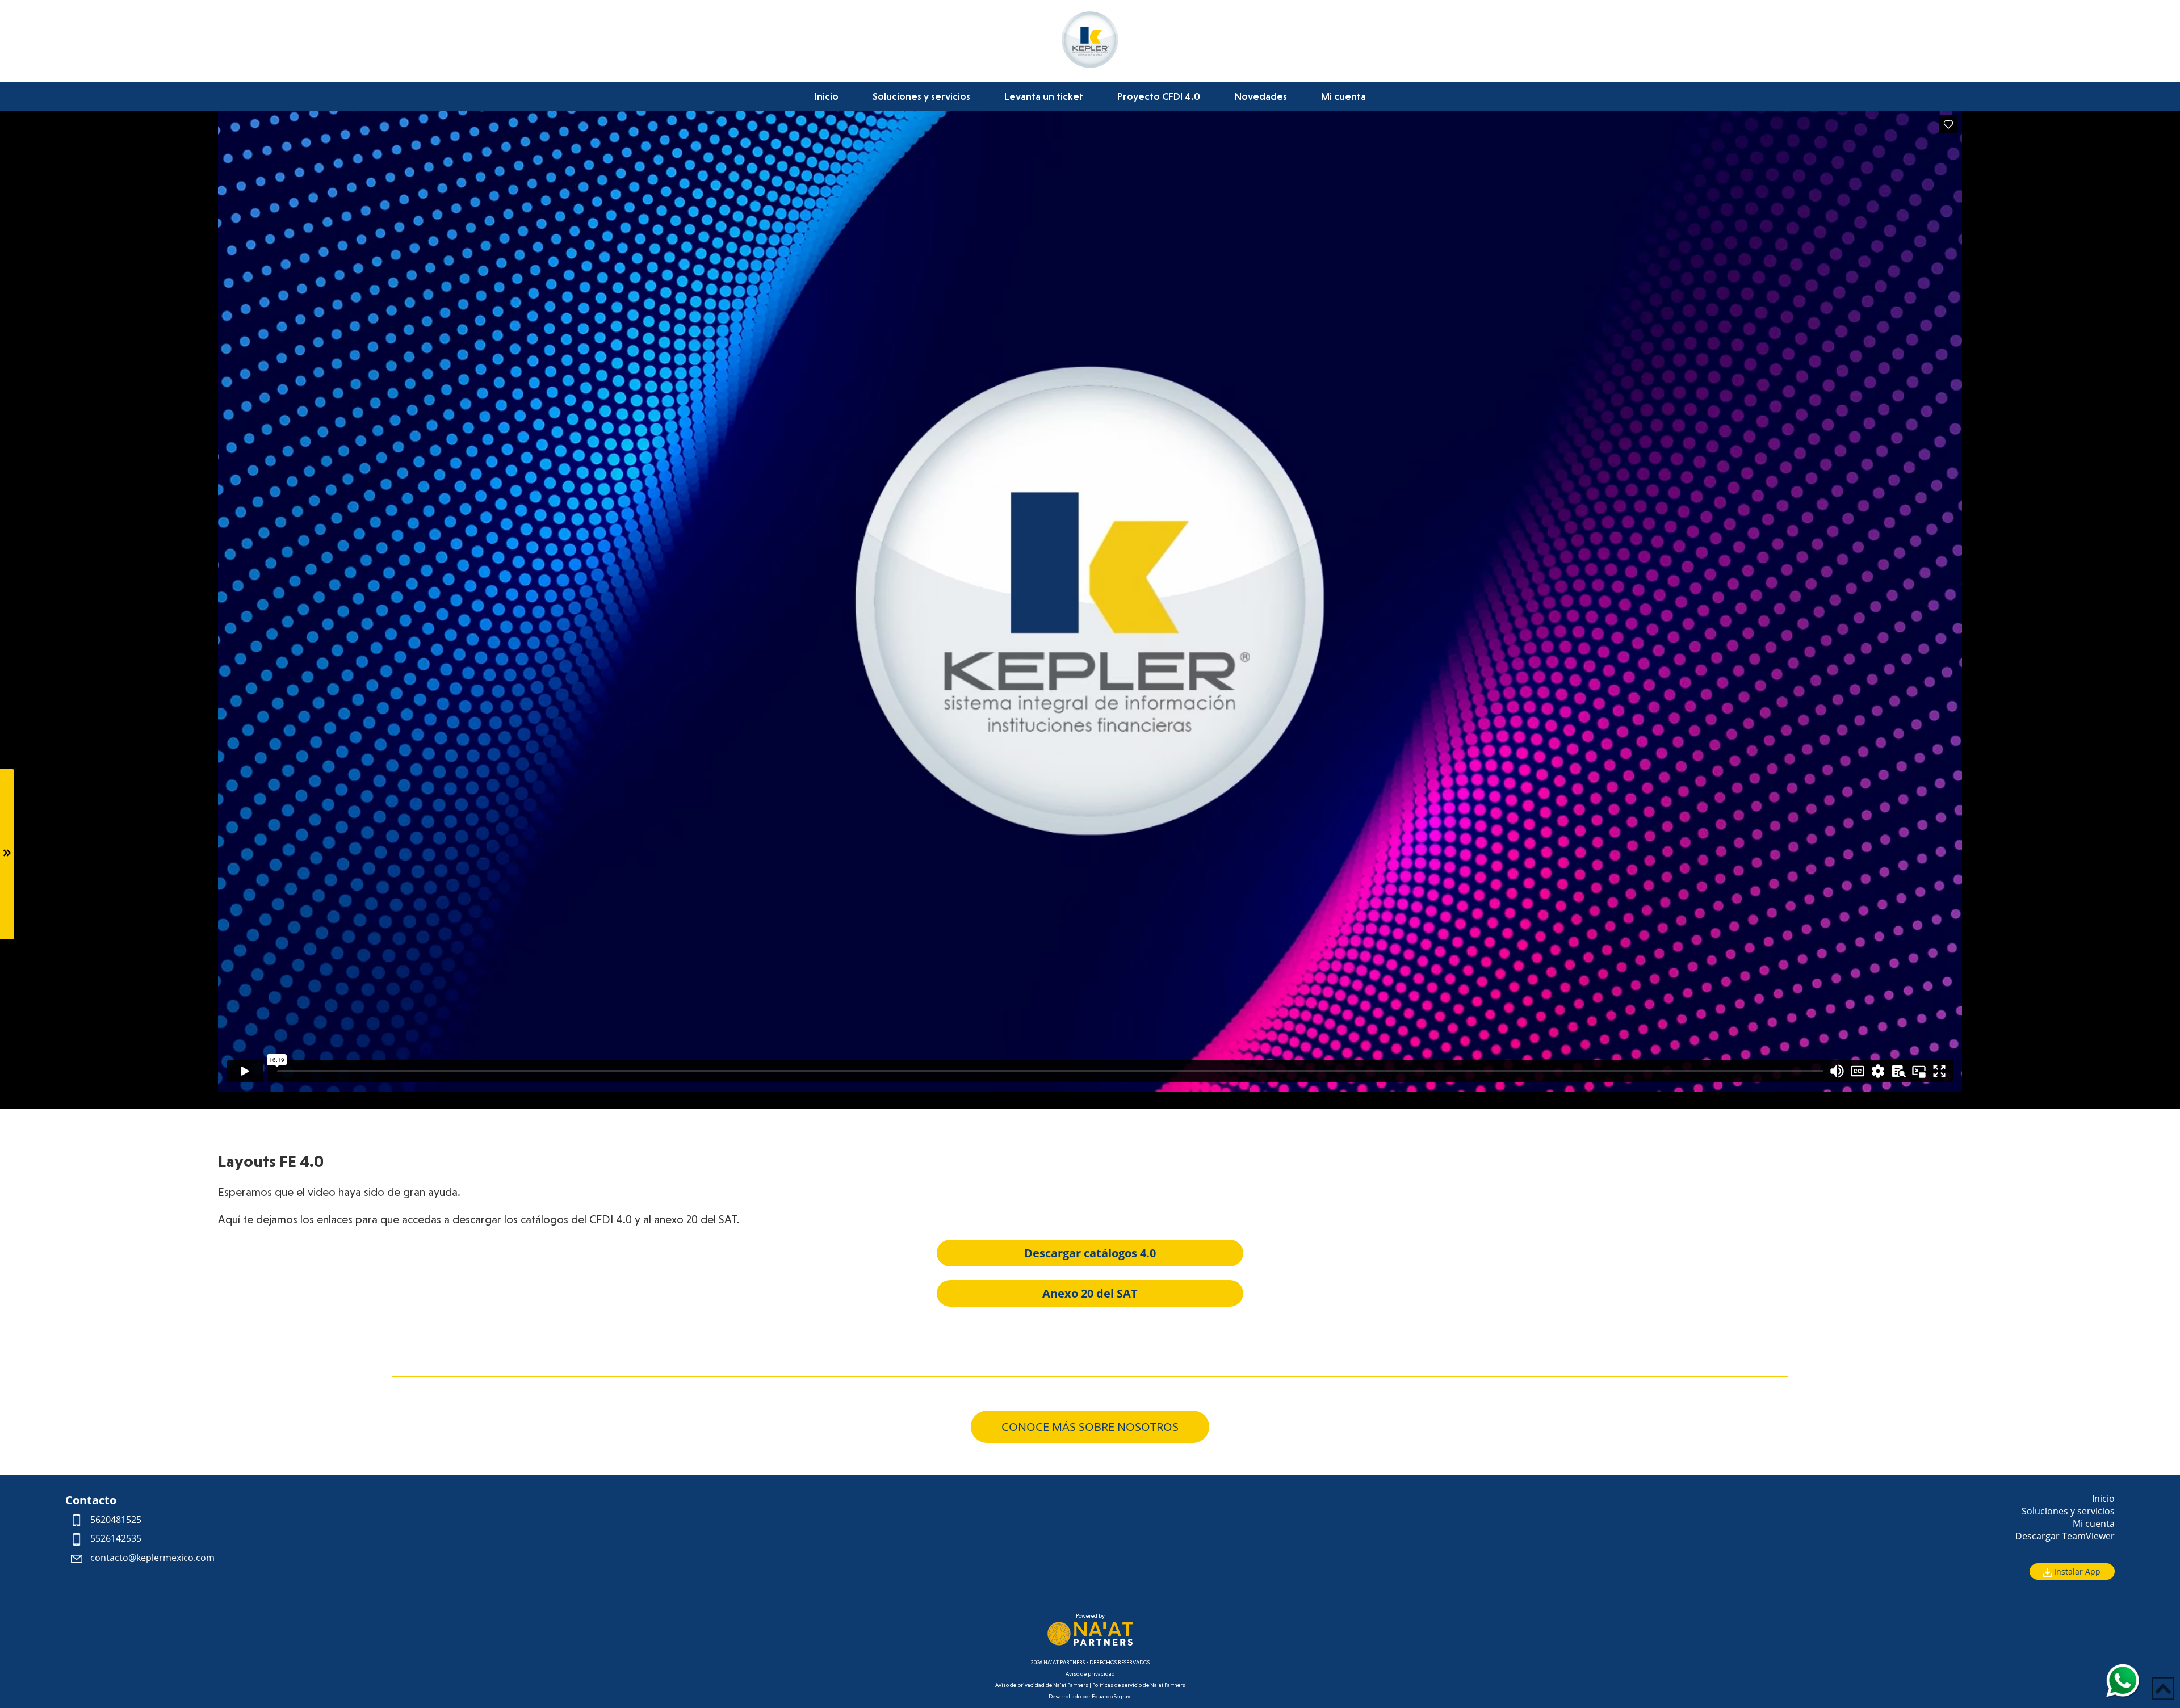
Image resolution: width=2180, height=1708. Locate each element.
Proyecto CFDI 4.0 (1159, 96)
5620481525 (115, 1520)
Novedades (1261, 96)
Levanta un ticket (1044, 96)
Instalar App (2076, 1571)
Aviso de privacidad (1090, 1674)
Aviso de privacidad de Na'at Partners (1042, 1685)
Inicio (827, 96)
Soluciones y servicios (921, 96)
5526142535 (115, 1538)
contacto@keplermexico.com (151, 1558)
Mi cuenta (1343, 96)
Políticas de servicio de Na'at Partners (1139, 1685)
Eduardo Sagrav (1111, 1696)
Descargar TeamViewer (2065, 1536)
